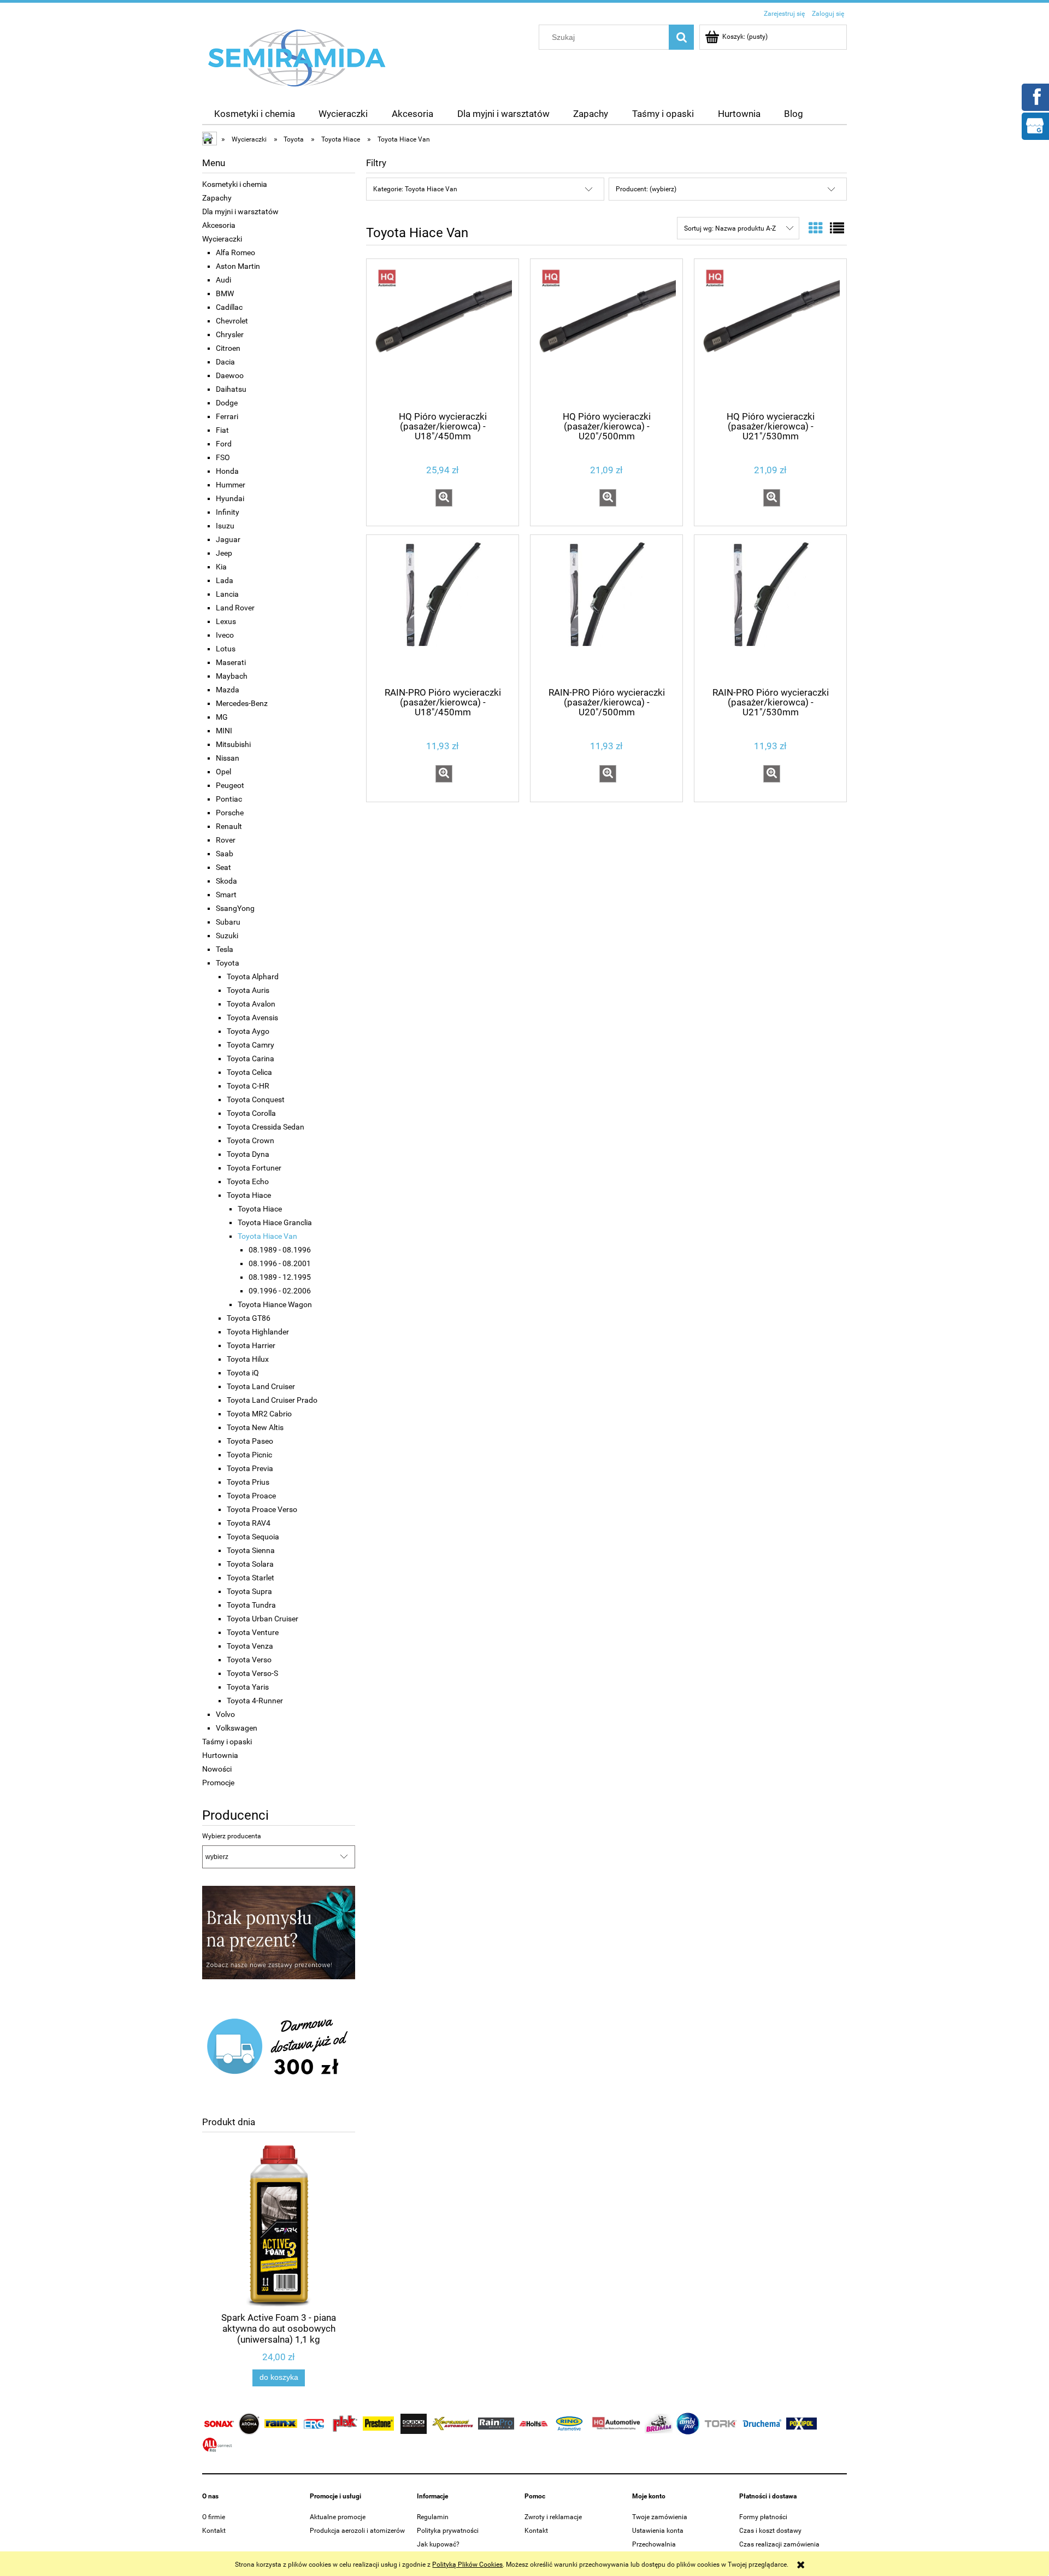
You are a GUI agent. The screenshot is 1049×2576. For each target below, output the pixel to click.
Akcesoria (219, 225)
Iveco (225, 635)
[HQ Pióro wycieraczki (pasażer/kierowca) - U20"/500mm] (606, 334)
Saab (225, 854)
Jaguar (228, 539)
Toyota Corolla (251, 1113)
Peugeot (230, 785)
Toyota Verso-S (252, 1673)
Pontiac (229, 799)
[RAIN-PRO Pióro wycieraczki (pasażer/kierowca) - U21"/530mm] (770, 610)
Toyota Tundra (251, 1605)
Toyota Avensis (252, 1018)
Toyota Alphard (253, 977)
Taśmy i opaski (227, 1742)
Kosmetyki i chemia (235, 184)
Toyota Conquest (256, 1099)
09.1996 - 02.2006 (280, 1291)
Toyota (228, 963)
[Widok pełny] (837, 228)
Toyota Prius (248, 1482)
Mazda (228, 690)
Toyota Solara (250, 1564)
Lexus (226, 621)
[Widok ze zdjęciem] (816, 228)
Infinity (228, 512)
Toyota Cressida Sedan (266, 1127)
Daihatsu (231, 389)
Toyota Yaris (248, 1687)
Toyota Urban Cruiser (263, 1619)
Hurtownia (220, 1755)
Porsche (230, 813)
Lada (225, 580)
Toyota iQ (243, 1373)
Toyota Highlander (258, 1332)
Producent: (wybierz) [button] (646, 189)
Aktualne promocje (338, 2517)
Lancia (227, 594)
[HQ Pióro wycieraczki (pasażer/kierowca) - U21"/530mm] (770, 334)
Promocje (218, 1783)
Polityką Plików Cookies (467, 2565)
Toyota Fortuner (254, 1168)
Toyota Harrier (251, 1345)
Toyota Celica (249, 1072)
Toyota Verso (249, 1660)
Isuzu (225, 526)
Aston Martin (238, 266)
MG (222, 717)
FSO (223, 457)
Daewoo (230, 375)
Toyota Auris (248, 990)
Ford (224, 444)
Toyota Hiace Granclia (275, 1222)
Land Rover (235, 608)
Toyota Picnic (249, 1455)
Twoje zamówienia (660, 2517)
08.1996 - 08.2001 (280, 1263)
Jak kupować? (438, 2544)
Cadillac (229, 307)
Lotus (226, 649)
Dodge (227, 403)
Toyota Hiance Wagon (275, 1304)
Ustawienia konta (658, 2531)
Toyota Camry (251, 1045)
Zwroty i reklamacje (553, 2517)
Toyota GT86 (249, 1318)
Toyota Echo (248, 1181)
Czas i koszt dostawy (770, 2531)
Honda (227, 471)
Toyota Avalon (251, 1004)
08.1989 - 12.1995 (280, 1277)
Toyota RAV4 (249, 1523)
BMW (225, 293)
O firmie (214, 2517)
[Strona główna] (297, 57)
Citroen (228, 348)
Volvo (225, 1714)
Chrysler (230, 334)
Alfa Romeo (235, 252)
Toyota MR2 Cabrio (259, 1414)
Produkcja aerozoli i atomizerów (357, 2531)
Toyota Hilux (248, 1359)
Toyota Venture (253, 1632)
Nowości (217, 1769)
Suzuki (227, 936)
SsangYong (235, 908)
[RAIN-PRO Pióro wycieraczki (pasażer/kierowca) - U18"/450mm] (443, 610)
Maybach (232, 676)
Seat (223, 867)
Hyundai (230, 498)
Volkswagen (237, 1728)
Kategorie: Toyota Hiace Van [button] (415, 189)
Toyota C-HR (248, 1086)
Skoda (226, 881)
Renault (229, 826)
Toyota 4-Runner (255, 1701)
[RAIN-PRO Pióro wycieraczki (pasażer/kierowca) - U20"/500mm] (606, 610)
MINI (224, 731)
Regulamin (433, 2517)
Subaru (228, 922)
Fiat (222, 430)
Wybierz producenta (232, 1836)
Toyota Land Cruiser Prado (272, 1400)
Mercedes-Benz (242, 703)
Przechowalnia (654, 2544)
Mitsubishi (233, 744)
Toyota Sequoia (253, 1537)
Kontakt (214, 2531)
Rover (226, 840)
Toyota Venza (250, 1646)
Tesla (225, 949)
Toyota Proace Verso (262, 1509)
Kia (221, 567)
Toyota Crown (251, 1140)
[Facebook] (1035, 96)
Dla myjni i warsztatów (240, 211)
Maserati (231, 662)
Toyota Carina (251, 1058)
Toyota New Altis (255, 1427)
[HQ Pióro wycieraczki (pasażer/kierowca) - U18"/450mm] (443, 334)
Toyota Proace (251, 1496)
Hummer (231, 485)
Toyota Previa (250, 1468)
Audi (223, 280)
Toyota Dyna (248, 1154)
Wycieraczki (222, 239)
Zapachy (217, 198)
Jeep (224, 553)
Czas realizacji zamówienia (779, 2544)
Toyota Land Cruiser (261, 1386)
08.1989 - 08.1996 (280, 1250)
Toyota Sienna (251, 1550)
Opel (223, 772)
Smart (226, 895)
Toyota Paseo (250, 1441)
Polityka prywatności (448, 2531)
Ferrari (227, 416)
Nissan (228, 758)
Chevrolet (232, 321)
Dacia (225, 362)
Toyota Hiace (249, 1195)
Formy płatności (763, 2517)
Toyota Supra (249, 1591)
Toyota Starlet (251, 1578)
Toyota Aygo (248, 1031)
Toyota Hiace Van (267, 1236)
